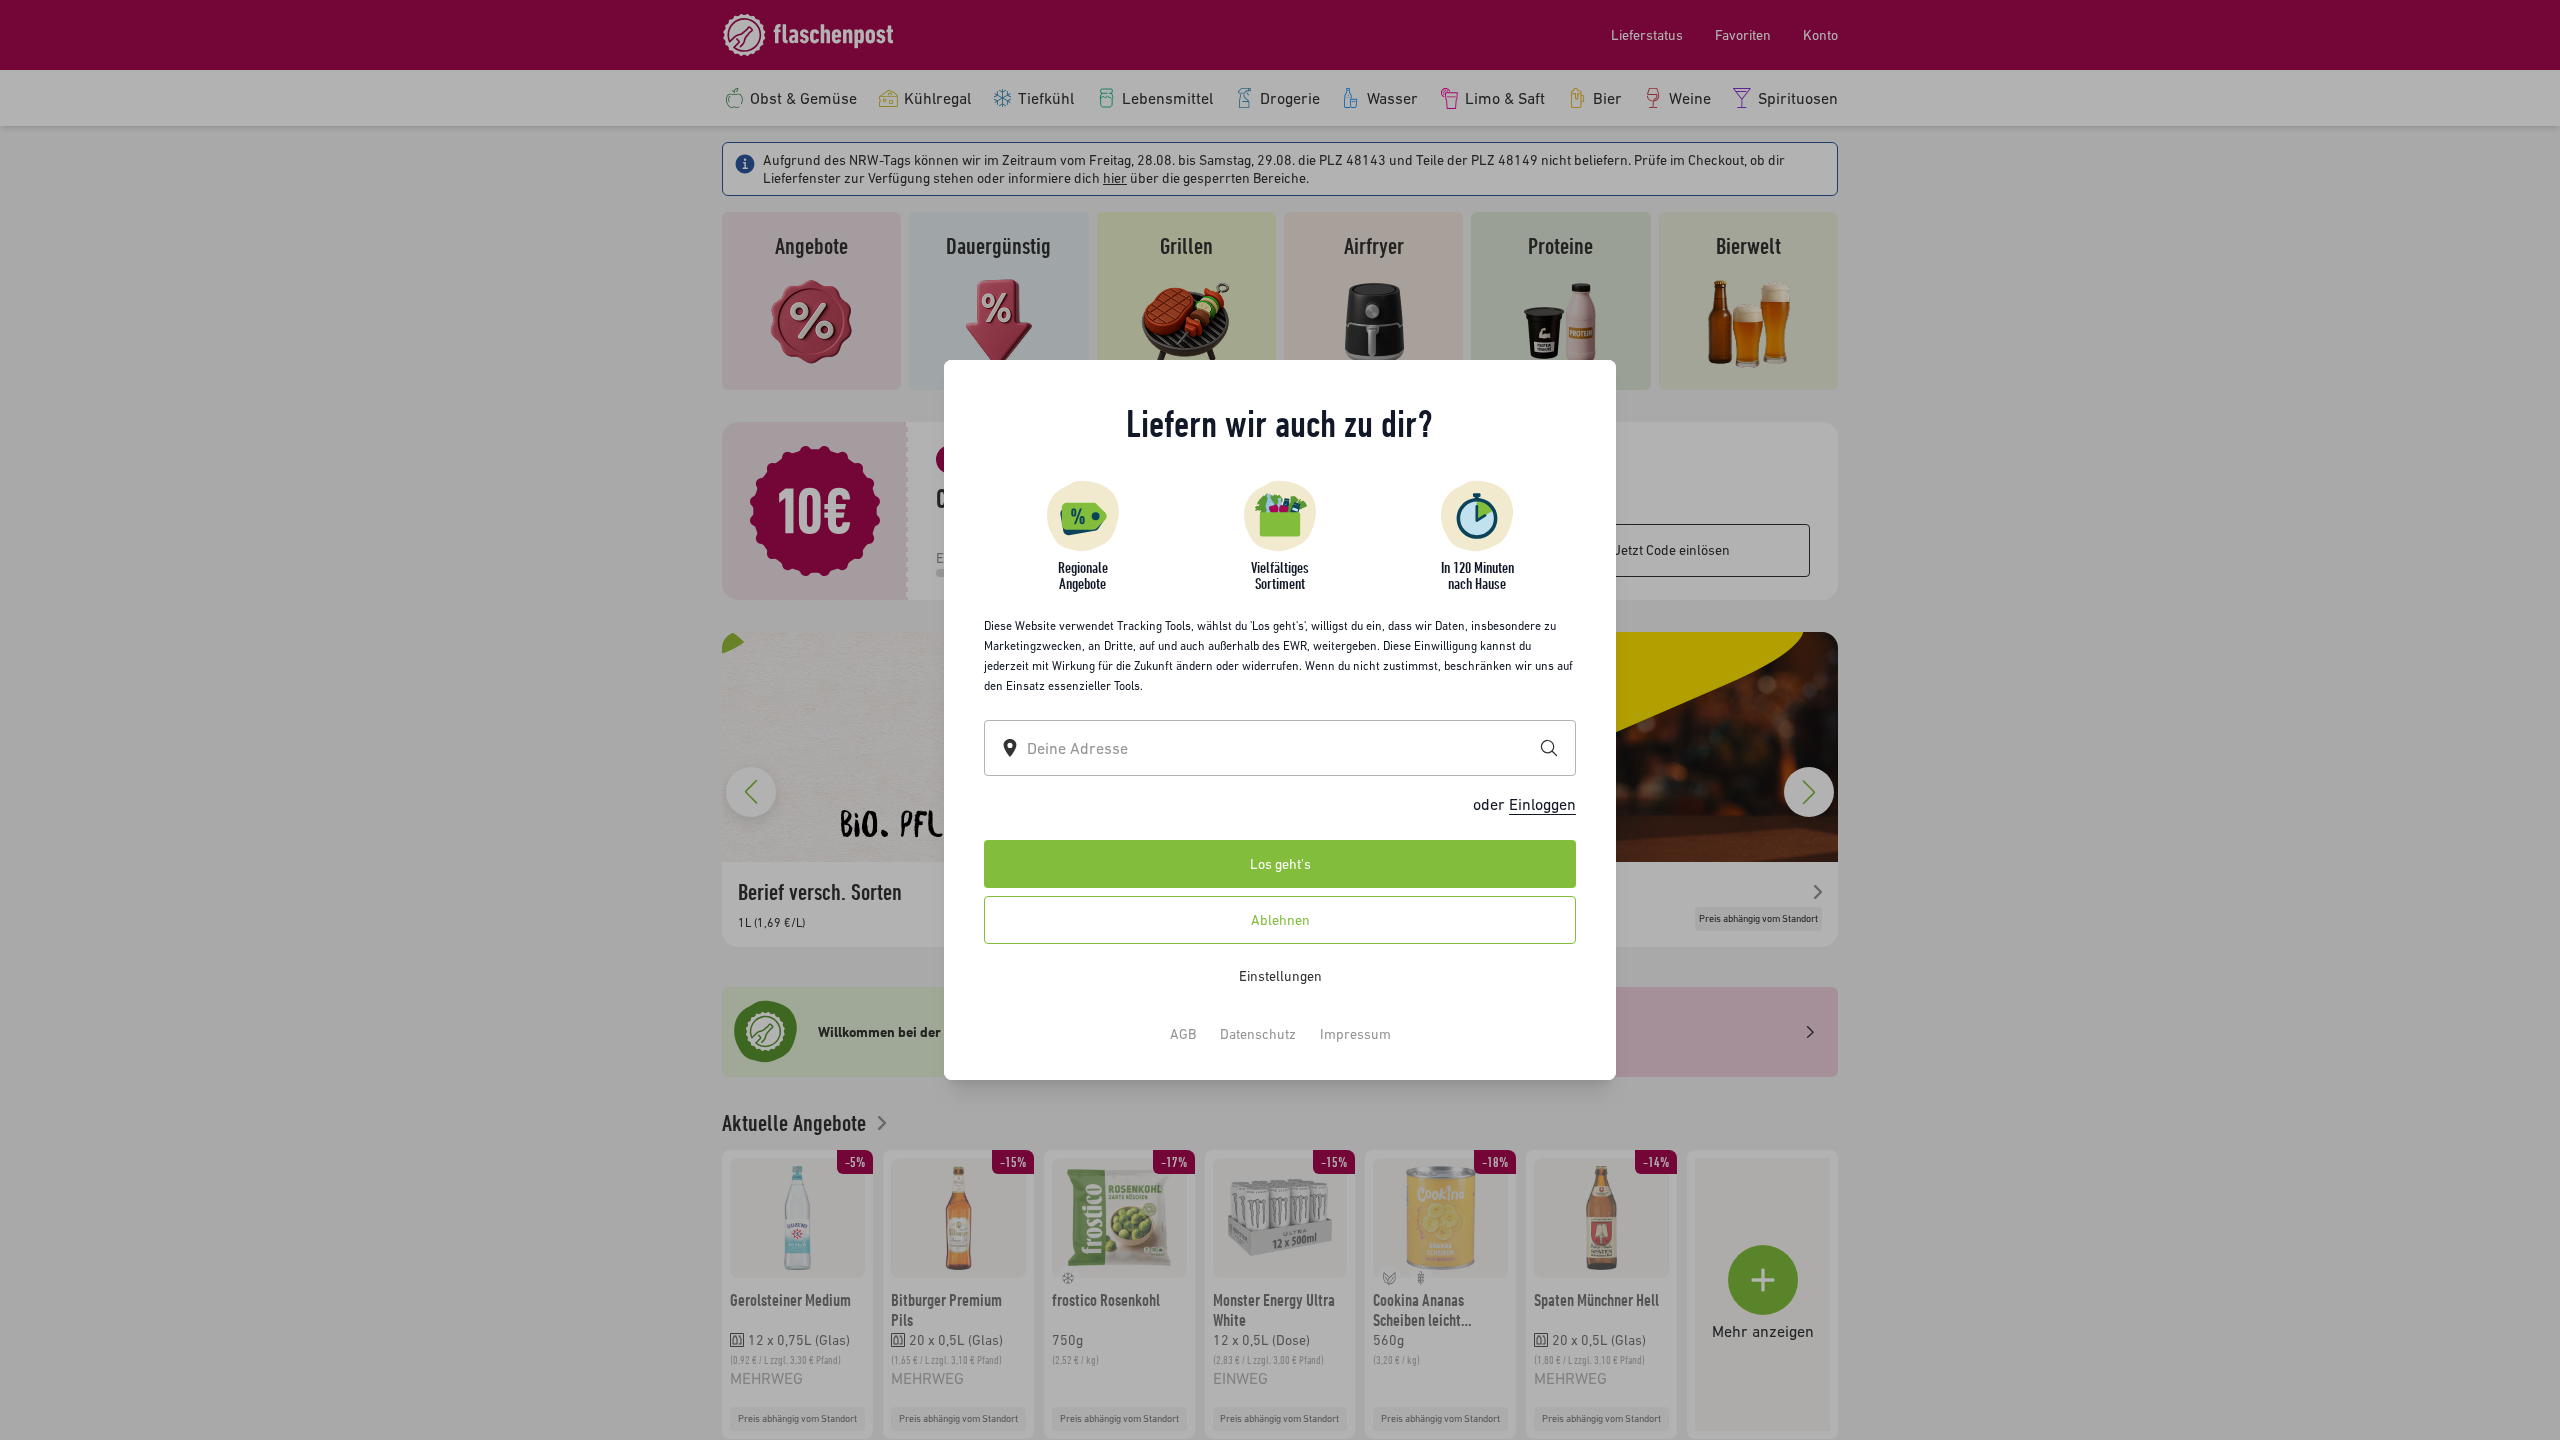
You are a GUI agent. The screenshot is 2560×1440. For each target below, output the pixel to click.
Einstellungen (1280, 976)
